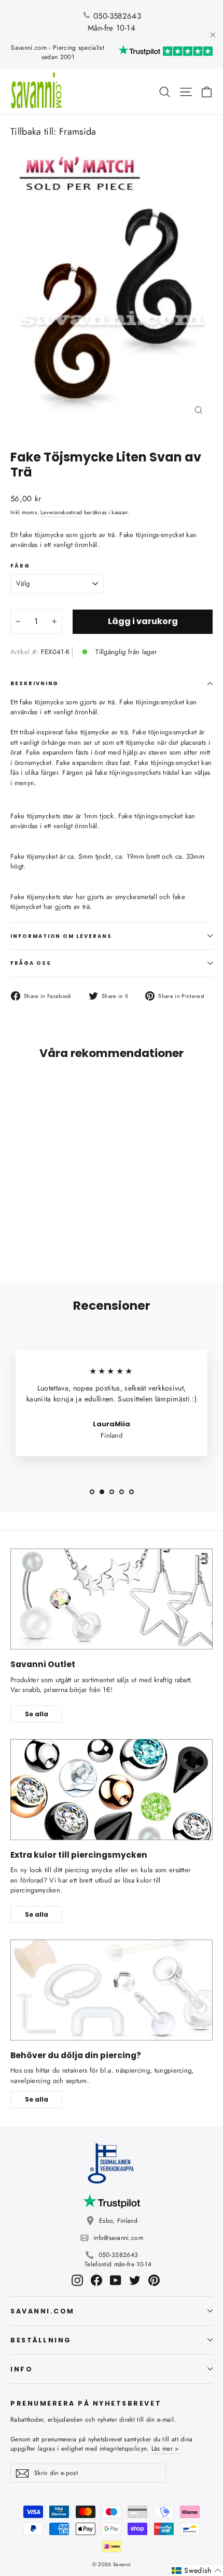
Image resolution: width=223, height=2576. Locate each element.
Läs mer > (165, 2449)
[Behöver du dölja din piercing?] (112, 1990)
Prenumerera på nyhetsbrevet (86, 2403)
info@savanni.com (118, 2238)
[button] (197, 2571)
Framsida (78, 132)
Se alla (37, 1714)
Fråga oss (31, 963)
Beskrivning (34, 683)
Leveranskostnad (61, 512)
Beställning (41, 2340)
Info (22, 2369)
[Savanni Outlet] (112, 1599)
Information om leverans (61, 936)
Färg (20, 566)
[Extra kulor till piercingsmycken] (112, 1790)
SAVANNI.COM (43, 2311)
